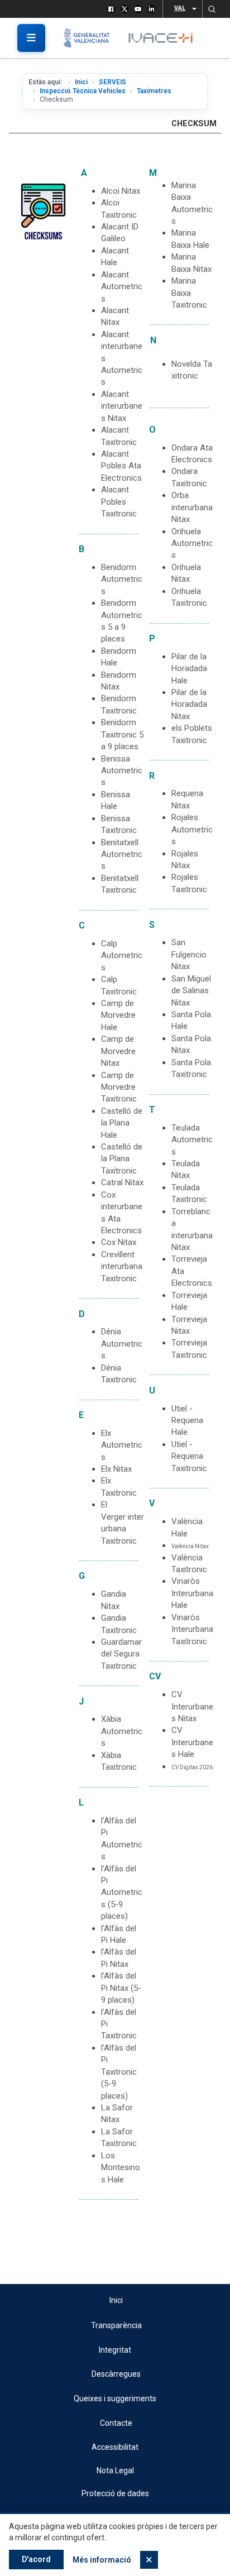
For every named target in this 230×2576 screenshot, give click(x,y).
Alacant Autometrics (122, 287)
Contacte (116, 2423)
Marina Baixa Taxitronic (189, 293)
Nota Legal (115, 2470)
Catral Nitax (122, 1182)
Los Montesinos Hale (121, 2168)
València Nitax (190, 1546)
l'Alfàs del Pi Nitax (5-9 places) (121, 1988)
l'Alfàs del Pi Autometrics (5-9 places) (122, 1893)
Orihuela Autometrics (192, 544)
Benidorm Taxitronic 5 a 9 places (122, 734)
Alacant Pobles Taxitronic (119, 502)
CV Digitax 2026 (192, 1767)
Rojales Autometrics (192, 829)
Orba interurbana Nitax (192, 507)
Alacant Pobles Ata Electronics (121, 466)
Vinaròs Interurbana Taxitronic (192, 1629)
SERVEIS (112, 82)
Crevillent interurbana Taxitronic (122, 1267)
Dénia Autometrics (122, 1344)
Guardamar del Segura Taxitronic (121, 1654)
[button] (212, 9)
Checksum (194, 124)
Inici (81, 82)
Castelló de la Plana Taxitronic (122, 1159)
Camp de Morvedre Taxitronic (119, 1087)
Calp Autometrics (122, 956)
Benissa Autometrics (122, 771)
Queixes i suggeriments (115, 2398)
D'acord (36, 2559)
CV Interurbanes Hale (192, 1742)
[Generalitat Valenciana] (91, 38)
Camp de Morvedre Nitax (118, 1051)
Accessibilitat (115, 2447)
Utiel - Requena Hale (187, 1421)
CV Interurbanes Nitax (192, 1706)
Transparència (116, 2325)
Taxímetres (154, 91)
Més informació (102, 2560)
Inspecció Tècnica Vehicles (83, 91)
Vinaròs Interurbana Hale (192, 1593)
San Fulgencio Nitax (189, 954)
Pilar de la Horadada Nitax (189, 704)
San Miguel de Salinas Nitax (191, 991)
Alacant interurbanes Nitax (122, 406)
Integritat (115, 2350)
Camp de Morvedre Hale (118, 1015)
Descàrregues (116, 2374)
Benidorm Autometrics (122, 579)
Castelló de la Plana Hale (122, 1123)
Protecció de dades (115, 2493)
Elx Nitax (116, 1469)
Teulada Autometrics (192, 1140)
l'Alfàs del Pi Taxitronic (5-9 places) (119, 2072)
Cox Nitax (119, 1242)
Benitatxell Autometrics (122, 854)
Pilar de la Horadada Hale (189, 669)
